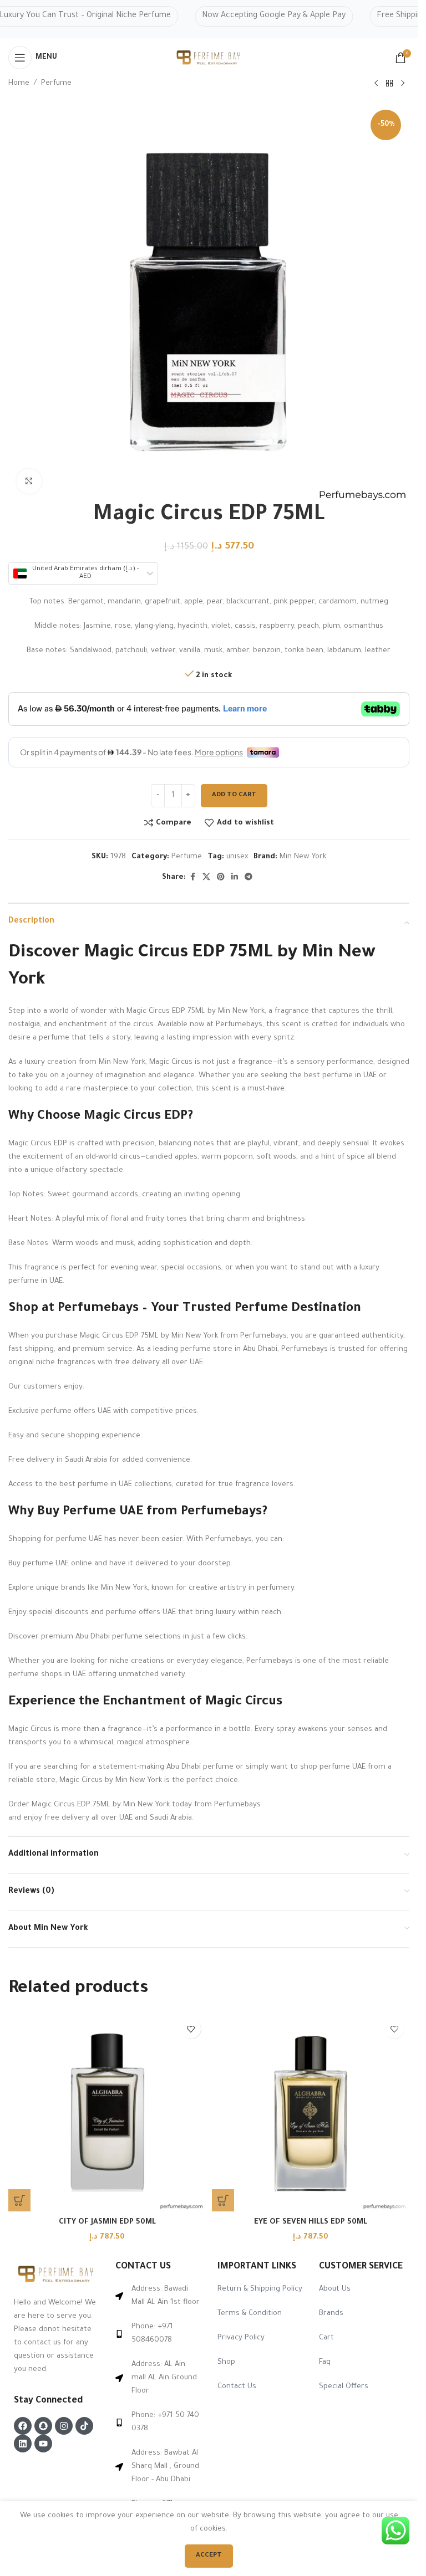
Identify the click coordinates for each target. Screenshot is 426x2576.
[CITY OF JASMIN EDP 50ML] (107, 2112)
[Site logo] (209, 58)
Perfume (56, 83)
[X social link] (206, 878)
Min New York (303, 857)
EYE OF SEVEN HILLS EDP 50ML (311, 2222)
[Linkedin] (23, 2444)
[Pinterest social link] (221, 878)
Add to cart (234, 795)
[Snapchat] (43, 2426)
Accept (209, 2556)
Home (19, 83)
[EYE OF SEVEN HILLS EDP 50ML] (311, 2112)
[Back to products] (389, 84)
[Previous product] (376, 84)
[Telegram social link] (248, 878)
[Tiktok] (84, 2426)
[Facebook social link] (192, 878)
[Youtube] (43, 2444)
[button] (19, 2200)
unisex (237, 857)
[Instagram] (64, 2426)
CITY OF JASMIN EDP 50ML (107, 2222)
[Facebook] (23, 2426)
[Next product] (403, 84)
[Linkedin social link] (235, 878)
